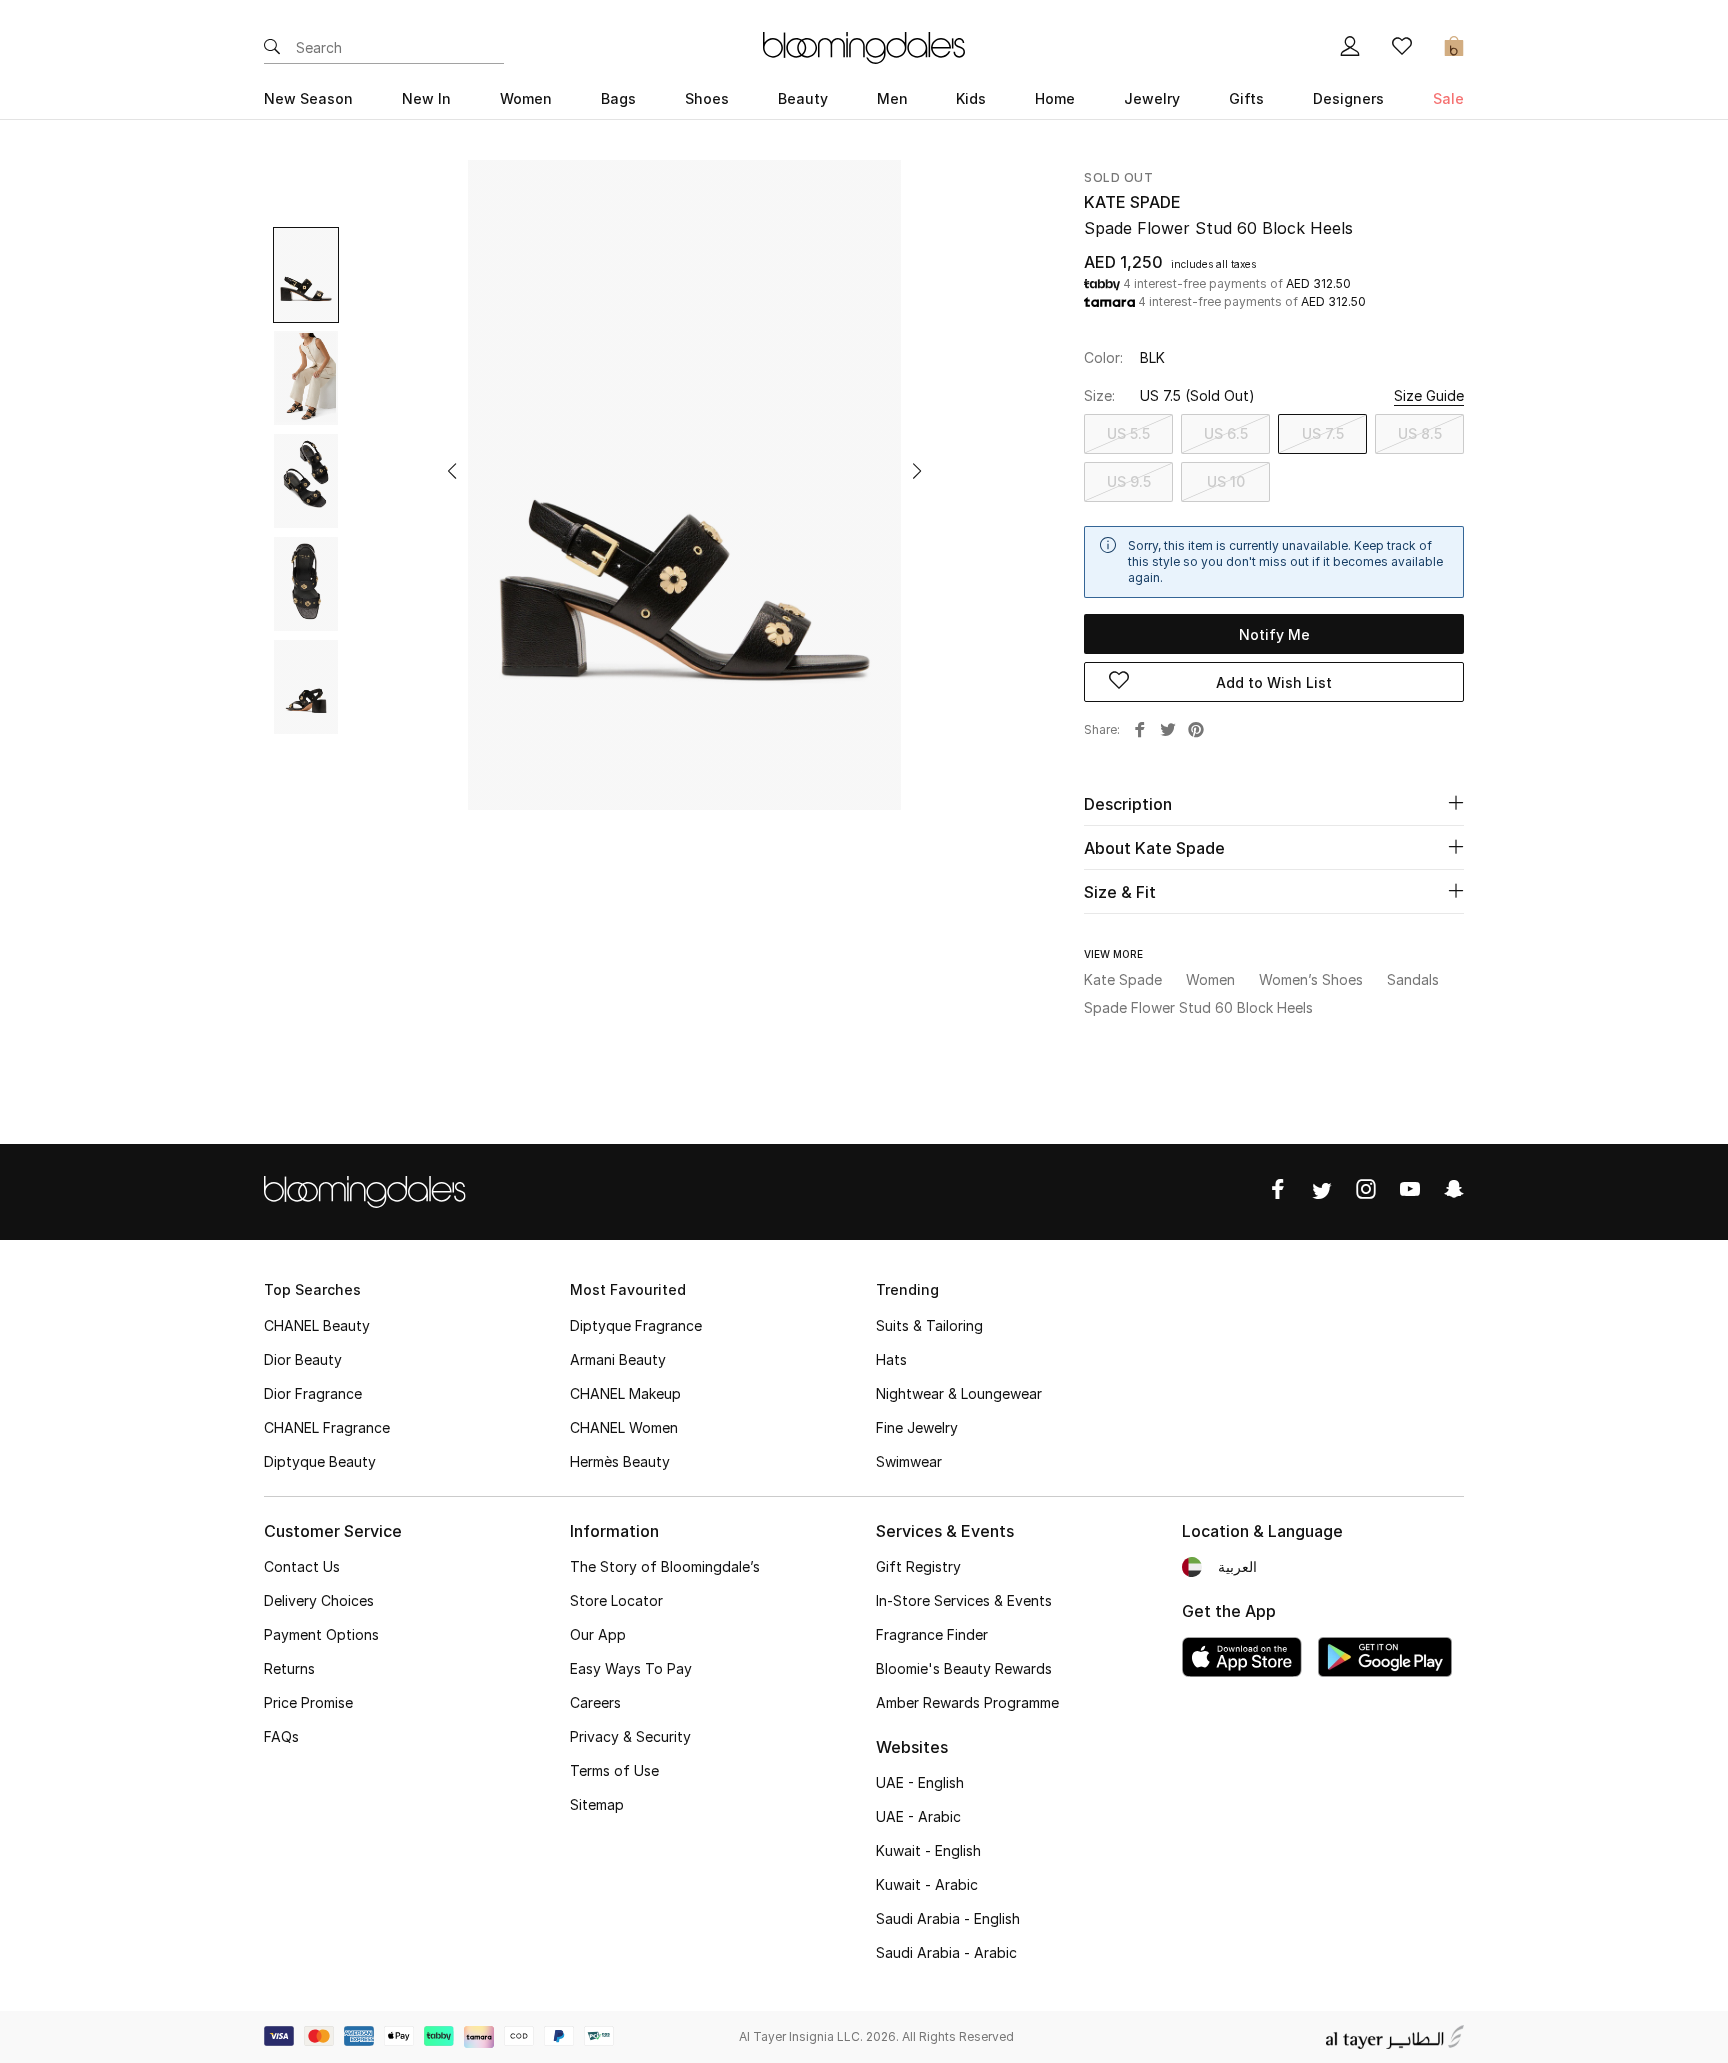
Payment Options (321, 1634)
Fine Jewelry (917, 1427)
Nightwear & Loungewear (959, 1393)
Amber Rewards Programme (967, 1702)
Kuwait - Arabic (927, 1884)
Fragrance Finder (932, 1634)
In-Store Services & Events (964, 1600)
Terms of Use (614, 1770)
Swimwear (909, 1461)
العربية (1237, 1566)
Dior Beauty (303, 1359)
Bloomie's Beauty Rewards (964, 1668)
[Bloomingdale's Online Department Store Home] (864, 46)
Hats (891, 1359)
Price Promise (308, 1702)
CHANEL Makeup (625, 1393)
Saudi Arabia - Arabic (946, 1952)
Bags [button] (618, 98)
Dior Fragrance (313, 1393)
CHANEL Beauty (317, 1325)
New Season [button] (308, 98)
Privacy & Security (630, 1736)
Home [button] (1055, 98)
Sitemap (597, 1804)
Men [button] (892, 98)
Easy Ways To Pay (631, 1668)
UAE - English (920, 1782)
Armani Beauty (618, 1359)
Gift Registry (918, 1566)
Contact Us (302, 1566)
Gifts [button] (1246, 98)
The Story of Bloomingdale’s (665, 1566)
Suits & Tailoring (929, 1325)
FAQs (281, 1736)
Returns (289, 1668)
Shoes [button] (707, 98)
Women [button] (526, 98)
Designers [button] (1348, 98)
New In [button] (426, 98)
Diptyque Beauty (320, 1461)
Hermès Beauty (620, 1461)
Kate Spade (1132, 202)
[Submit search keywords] (272, 48)
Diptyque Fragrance (636, 1325)
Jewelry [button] (1152, 98)
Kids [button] (971, 98)
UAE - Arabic (918, 1816)
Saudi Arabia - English (948, 1918)
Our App (598, 1634)
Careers (595, 1702)
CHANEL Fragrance (327, 1427)
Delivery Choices (319, 1600)
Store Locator (616, 1600)
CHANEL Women (624, 1427)
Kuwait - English (928, 1850)
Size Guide (1429, 395)
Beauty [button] (803, 98)
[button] (452, 471)
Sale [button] (1448, 98)
